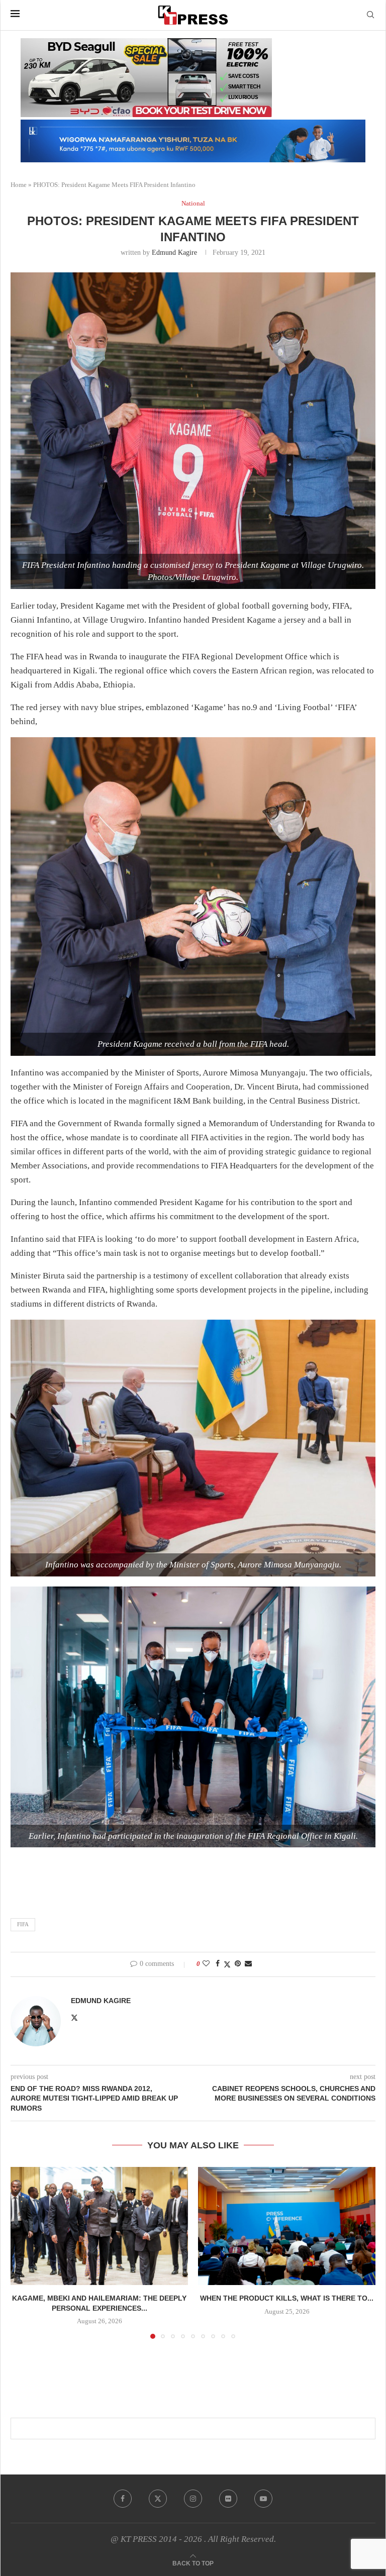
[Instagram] (193, 2499)
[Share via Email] (248, 1964)
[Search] (370, 15)
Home (19, 185)
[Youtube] (263, 2499)
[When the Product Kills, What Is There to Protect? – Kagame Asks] (287, 2226)
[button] (24, 2252)
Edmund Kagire (174, 253)
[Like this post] (206, 1964)
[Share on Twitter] (227, 1964)
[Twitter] (158, 2499)
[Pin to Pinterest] (238, 1964)
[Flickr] (228, 2499)
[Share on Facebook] (218, 1964)
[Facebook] (123, 2499)
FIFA (23, 1924)
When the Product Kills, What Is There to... (287, 2298)
